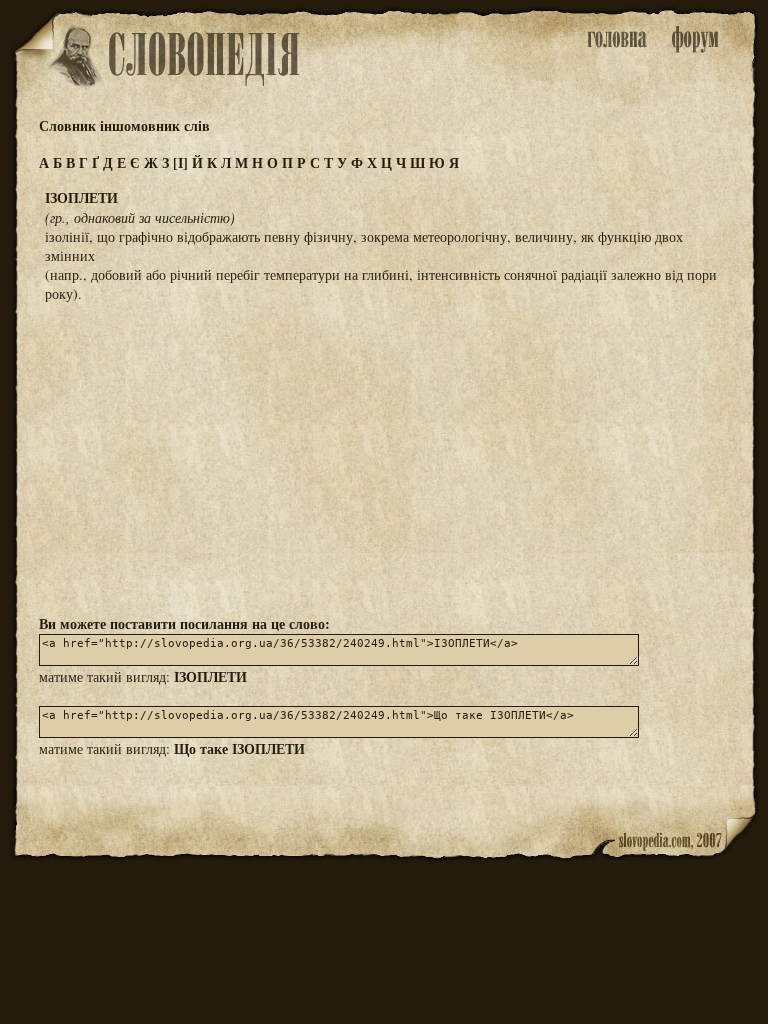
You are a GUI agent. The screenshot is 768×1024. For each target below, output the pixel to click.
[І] (180, 162)
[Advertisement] (384, 457)
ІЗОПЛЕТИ (210, 676)
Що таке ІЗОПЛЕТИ (239, 748)
